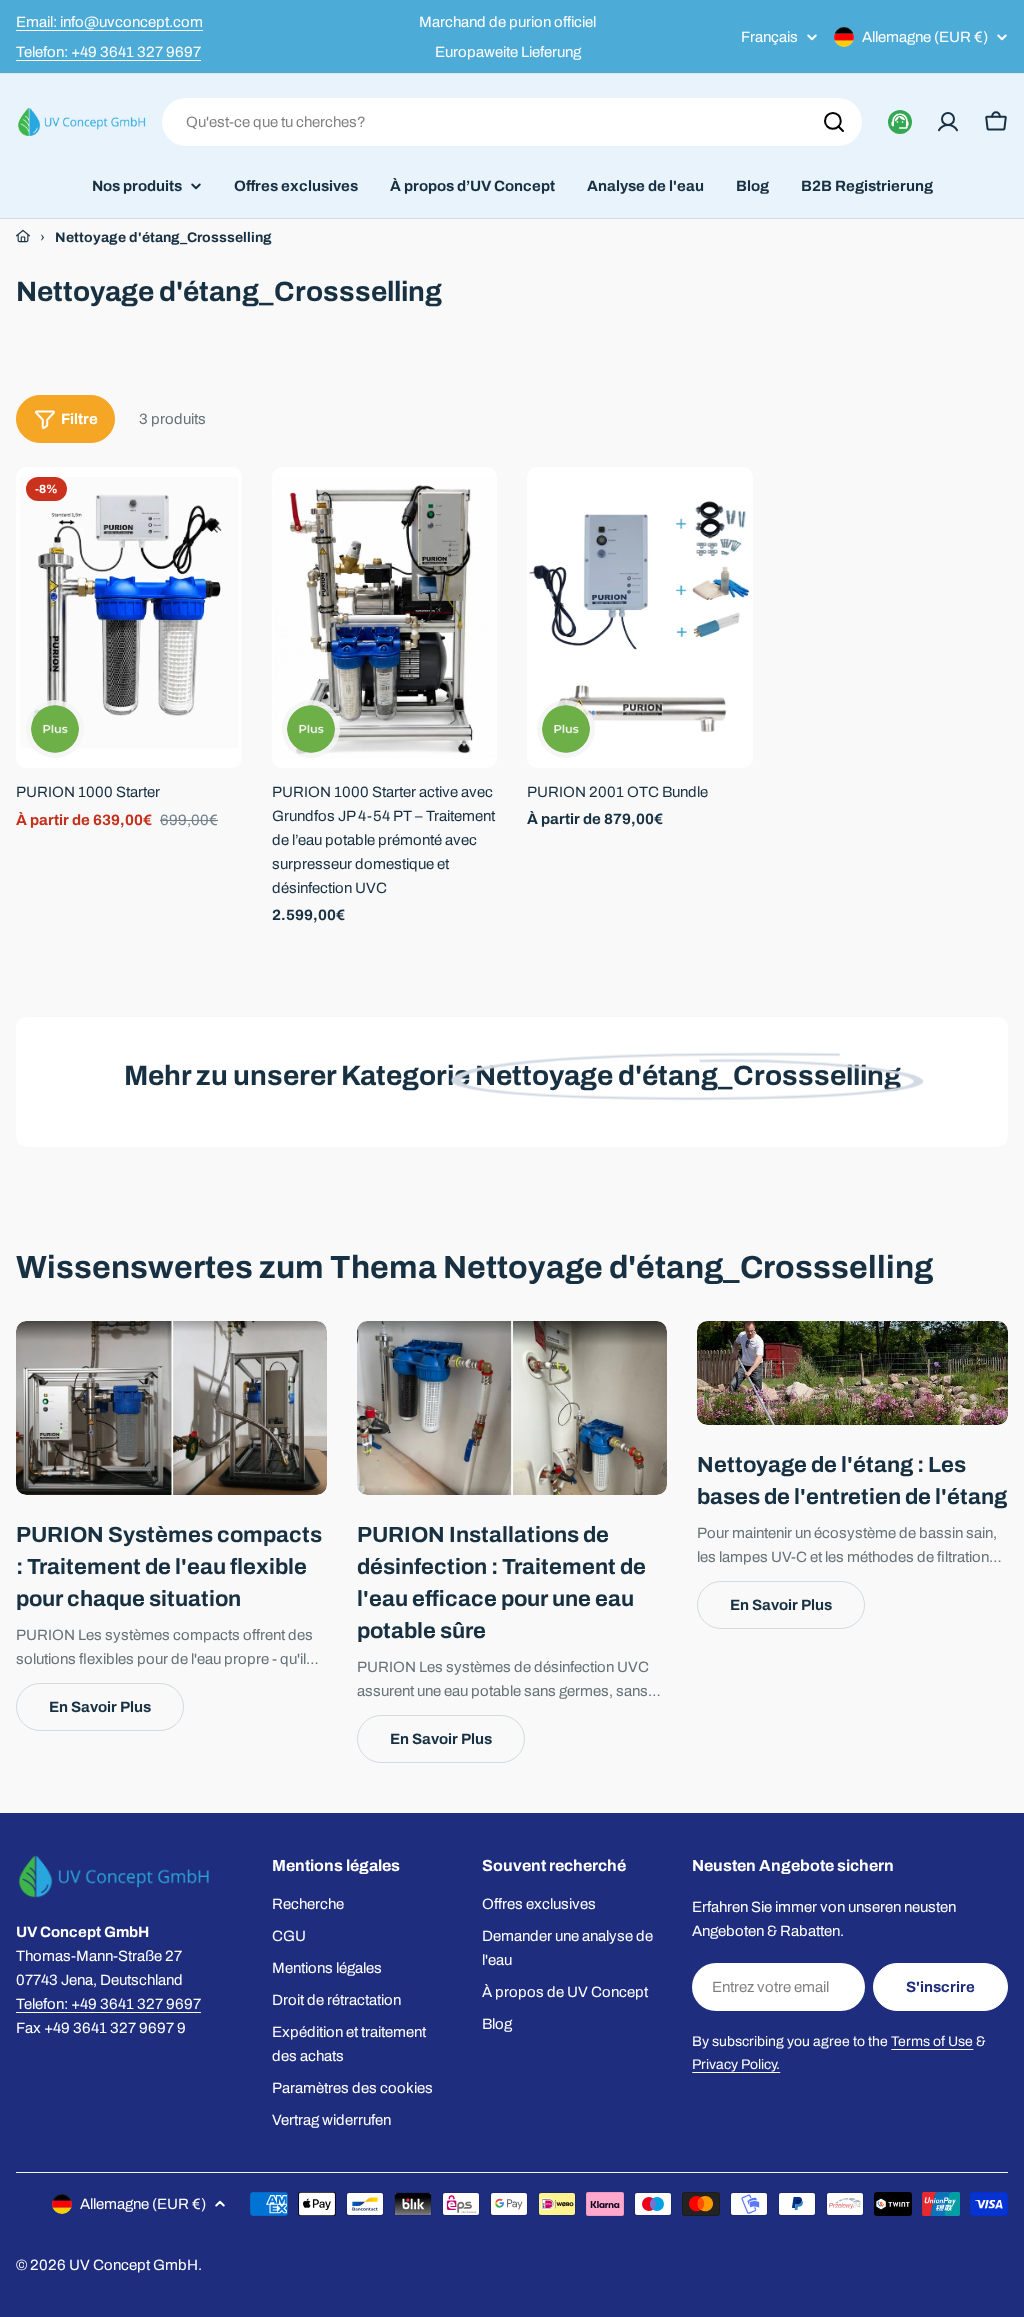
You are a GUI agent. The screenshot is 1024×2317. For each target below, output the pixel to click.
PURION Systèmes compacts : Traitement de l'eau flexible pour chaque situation (169, 1567)
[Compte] (948, 122)
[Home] (23, 237)
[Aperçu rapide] (213, 511)
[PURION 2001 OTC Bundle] (640, 617)
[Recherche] (834, 122)
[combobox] (512, 122)
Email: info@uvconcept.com (109, 22)
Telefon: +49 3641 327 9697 (108, 52)
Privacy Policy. (736, 2064)
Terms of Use (932, 2041)
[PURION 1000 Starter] (129, 617)
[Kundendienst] (900, 122)
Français (769, 37)
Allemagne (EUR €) (925, 37)
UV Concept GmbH (133, 2265)
